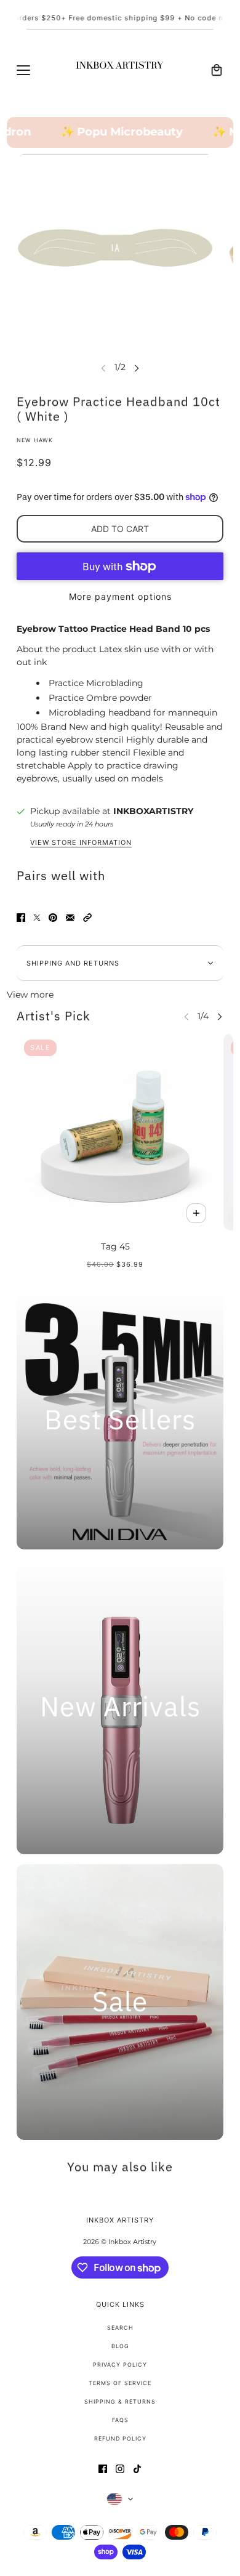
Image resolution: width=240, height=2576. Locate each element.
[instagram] (120, 2469)
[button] (87, 918)
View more (30, 995)
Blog (120, 2346)
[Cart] (217, 70)
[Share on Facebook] (21, 918)
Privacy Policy (120, 2364)
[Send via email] (70, 918)
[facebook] (103, 2469)
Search (120, 2328)
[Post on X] (37, 918)
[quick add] (196, 1213)
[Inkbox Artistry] (120, 70)
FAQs (120, 2420)
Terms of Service (120, 2383)
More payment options (120, 596)
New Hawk (35, 440)
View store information (81, 843)
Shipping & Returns (120, 2401)
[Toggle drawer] (23, 70)
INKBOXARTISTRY (153, 811)
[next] (137, 367)
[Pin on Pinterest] (53, 918)
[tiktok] (137, 2469)
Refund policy (120, 2438)
